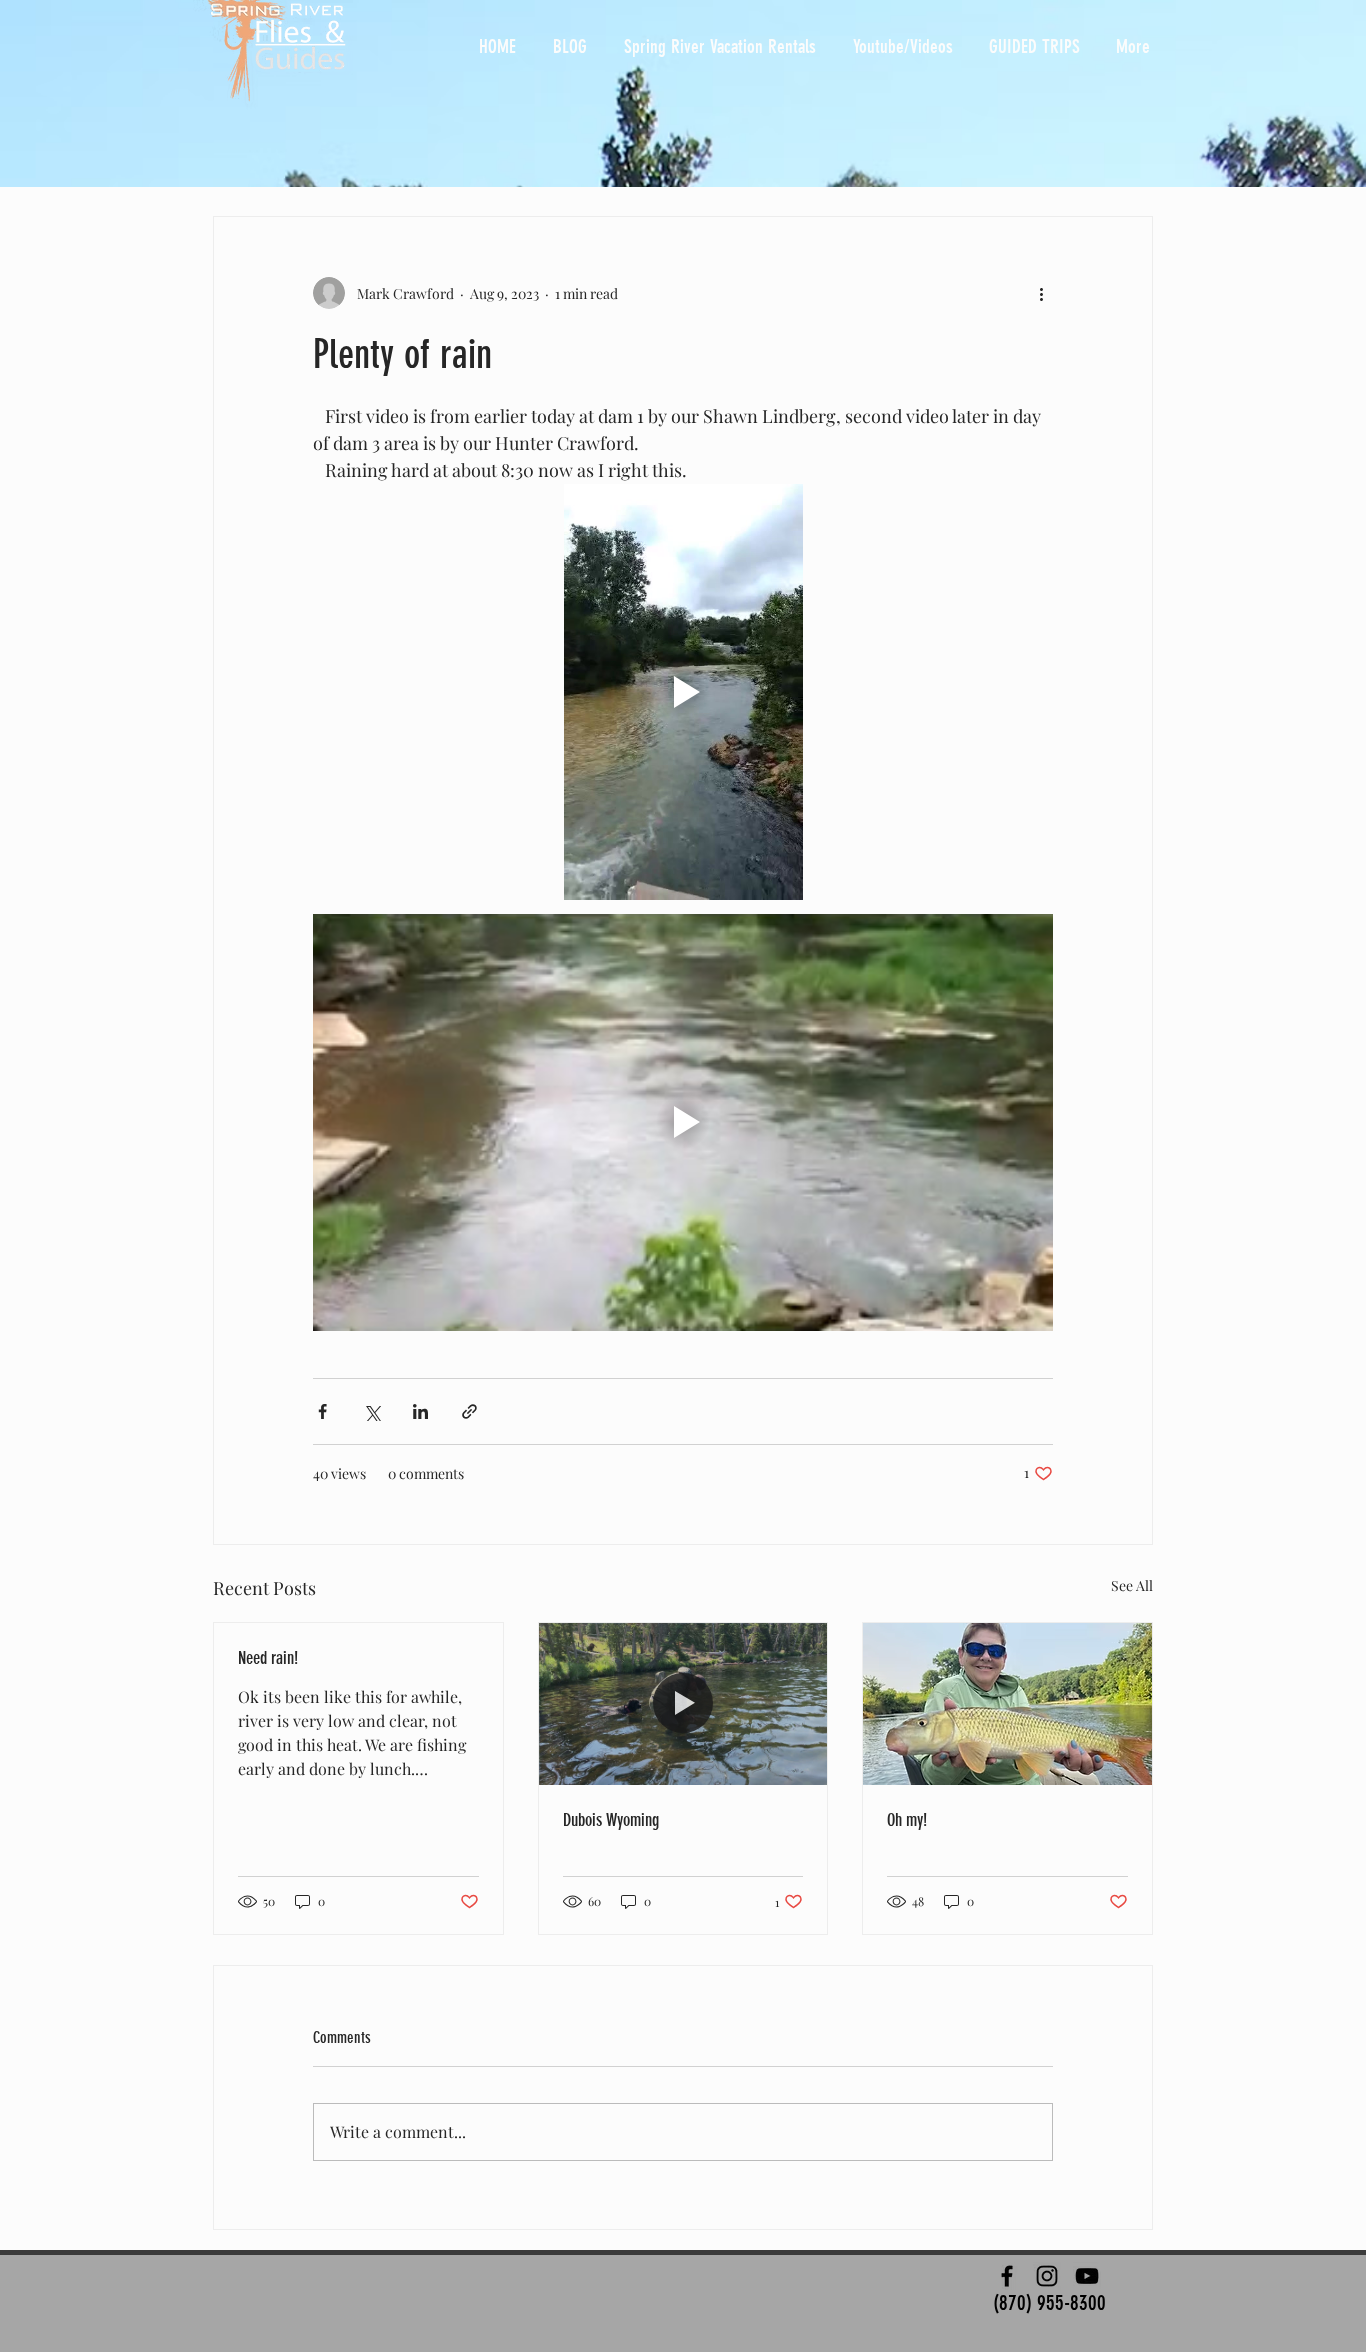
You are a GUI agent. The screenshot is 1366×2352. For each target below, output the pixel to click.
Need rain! (268, 1658)
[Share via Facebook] (322, 1411)
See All (1132, 1585)
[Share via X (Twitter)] (371, 1411)
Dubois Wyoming (611, 1820)
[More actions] (1041, 293)
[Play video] (683, 692)
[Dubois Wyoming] (683, 1704)
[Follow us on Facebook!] (1007, 2276)
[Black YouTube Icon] (1087, 2276)
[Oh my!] (1007, 1704)
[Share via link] (469, 1411)
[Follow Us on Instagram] (1047, 2276)
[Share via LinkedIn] (420, 1411)
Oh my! (907, 1820)
